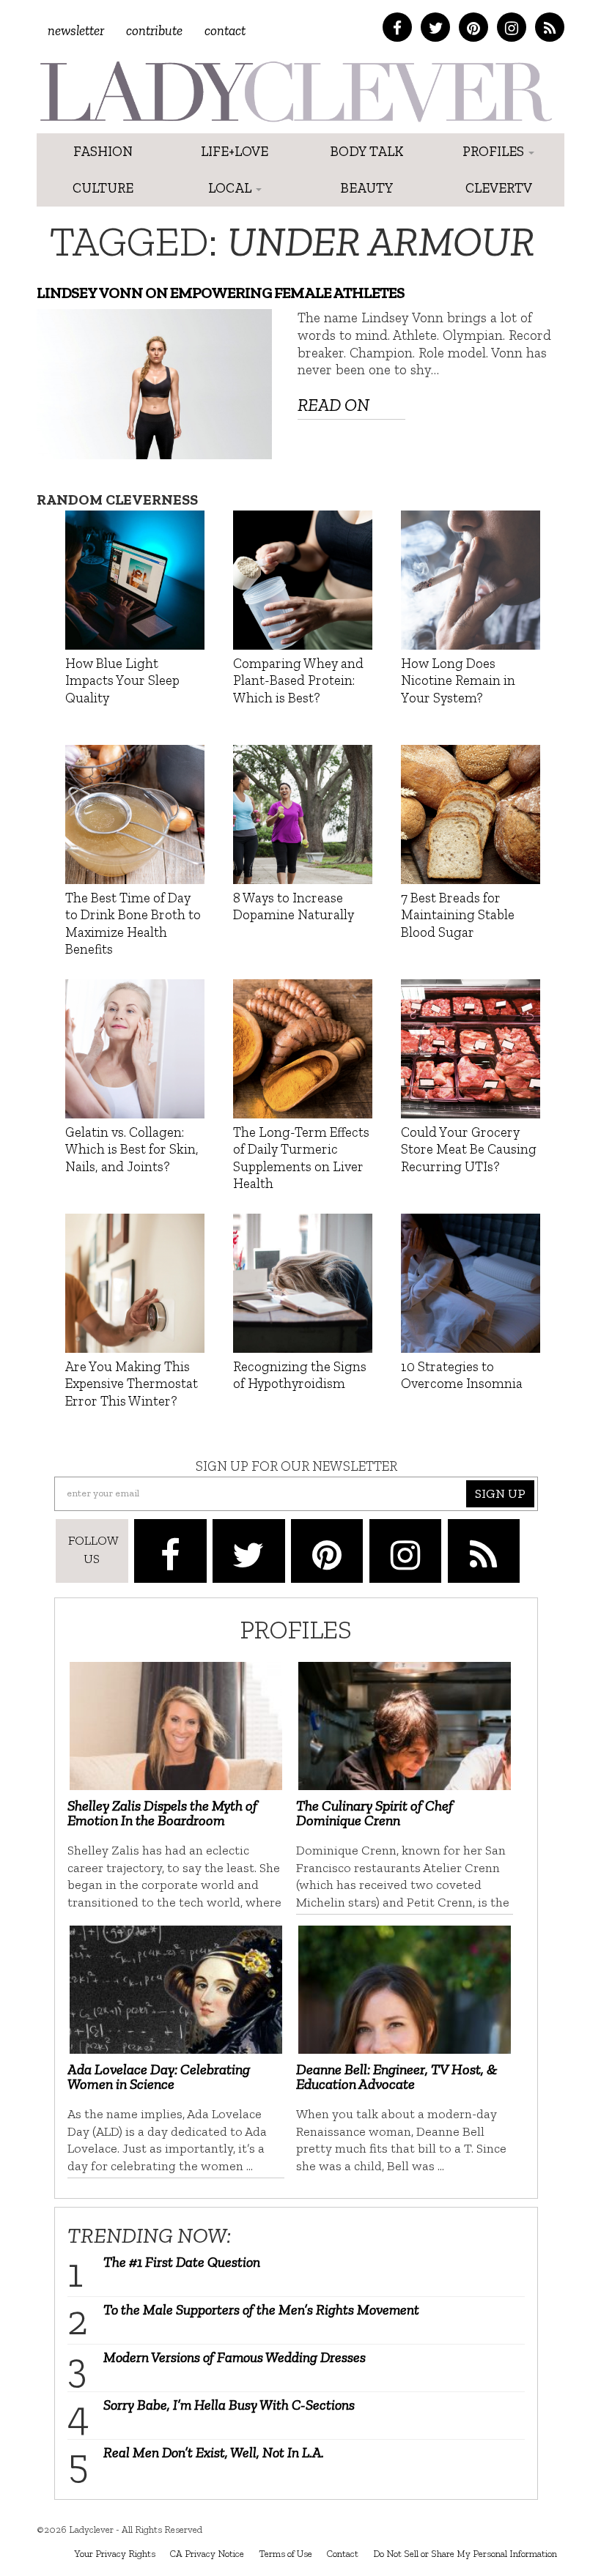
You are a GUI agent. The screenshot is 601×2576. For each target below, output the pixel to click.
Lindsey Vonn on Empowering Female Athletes (221, 293)
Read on (333, 405)
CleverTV (499, 188)
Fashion (103, 151)
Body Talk (367, 151)
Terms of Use (285, 2553)
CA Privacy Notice (207, 2553)
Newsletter (76, 30)
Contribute (154, 30)
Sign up (500, 1493)
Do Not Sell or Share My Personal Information (465, 2553)
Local (231, 188)
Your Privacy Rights (115, 2553)
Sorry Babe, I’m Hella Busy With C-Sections (229, 2405)
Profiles (495, 151)
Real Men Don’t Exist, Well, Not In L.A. (214, 2452)
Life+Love (235, 151)
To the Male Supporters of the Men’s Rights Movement (261, 2309)
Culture (103, 188)
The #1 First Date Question (182, 2262)
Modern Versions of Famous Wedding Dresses (235, 2357)
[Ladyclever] (295, 92)
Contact (225, 30)
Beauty (367, 188)
